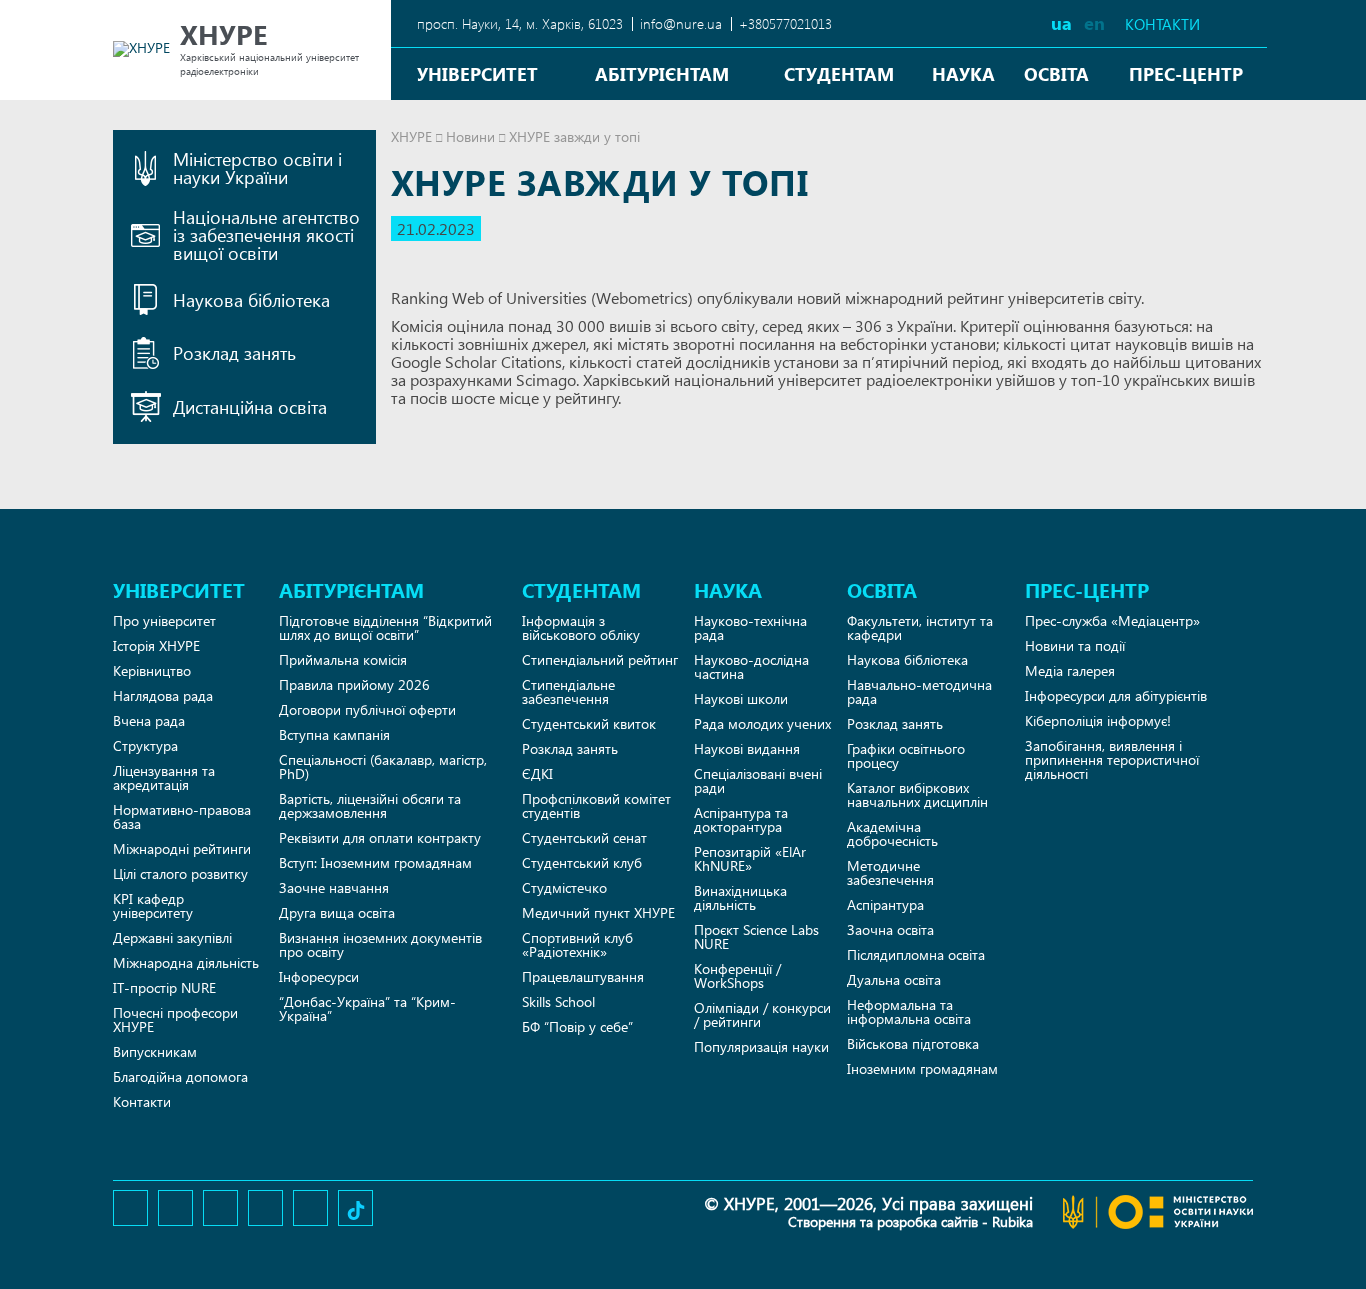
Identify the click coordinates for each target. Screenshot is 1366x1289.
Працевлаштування (583, 976)
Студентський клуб (582, 862)
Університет (477, 73)
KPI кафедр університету (153, 905)
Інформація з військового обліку (581, 627)
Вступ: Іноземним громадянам (375, 862)
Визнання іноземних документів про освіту (380, 944)
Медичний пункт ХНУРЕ (598, 912)
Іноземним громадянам (922, 1068)
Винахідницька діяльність (740, 897)
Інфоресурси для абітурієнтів (1116, 695)
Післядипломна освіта (916, 954)
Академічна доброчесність (892, 833)
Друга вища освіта (337, 912)
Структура (145, 745)
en (1094, 22)
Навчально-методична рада (919, 691)
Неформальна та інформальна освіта (909, 1011)
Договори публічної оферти (367, 709)
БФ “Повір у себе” (577, 1026)
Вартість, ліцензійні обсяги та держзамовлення (370, 805)
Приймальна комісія (343, 659)
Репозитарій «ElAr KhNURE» (750, 858)
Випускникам (155, 1051)
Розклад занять (570, 748)
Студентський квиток (589, 723)
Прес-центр (1186, 73)
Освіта (1056, 73)
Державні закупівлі (172, 937)
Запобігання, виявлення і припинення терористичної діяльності (1112, 759)
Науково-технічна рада (750, 627)
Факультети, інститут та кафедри (920, 627)
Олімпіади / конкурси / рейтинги (762, 1014)
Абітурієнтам (662, 73)
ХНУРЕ (411, 136)
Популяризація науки (761, 1046)
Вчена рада (149, 720)
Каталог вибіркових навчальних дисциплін (917, 794)
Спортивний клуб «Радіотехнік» (577, 944)
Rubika (1012, 1221)
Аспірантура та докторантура (741, 819)
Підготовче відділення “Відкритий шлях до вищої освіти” (385, 627)
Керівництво (152, 670)
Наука (963, 73)
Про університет (164, 620)
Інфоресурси (319, 976)
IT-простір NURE (164, 987)
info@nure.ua (681, 23)
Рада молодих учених (762, 723)
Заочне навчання (334, 887)
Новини (470, 136)
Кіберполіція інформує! (1098, 720)
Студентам (839, 73)
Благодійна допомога (180, 1076)
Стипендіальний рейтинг (600, 659)
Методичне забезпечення (890, 872)
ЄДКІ (537, 773)
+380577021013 (785, 23)
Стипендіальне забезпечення (568, 691)
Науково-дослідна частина (751, 666)
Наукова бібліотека (907, 659)
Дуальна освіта (894, 979)
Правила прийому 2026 (354, 684)
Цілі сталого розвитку (180, 873)
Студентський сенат (584, 837)
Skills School (558, 1001)
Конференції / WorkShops (737, 975)
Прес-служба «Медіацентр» (1112, 620)
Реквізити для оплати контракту (380, 837)
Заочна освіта (890, 929)
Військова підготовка (913, 1043)
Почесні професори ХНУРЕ (175, 1019)
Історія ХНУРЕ (156, 645)
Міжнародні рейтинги (182, 848)
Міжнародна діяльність (186, 962)
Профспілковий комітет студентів (596, 805)
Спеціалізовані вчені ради (758, 780)
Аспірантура (885, 904)
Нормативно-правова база (182, 816)
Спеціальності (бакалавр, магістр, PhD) (383, 766)
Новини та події (1075, 645)
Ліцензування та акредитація (164, 777)
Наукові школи (741, 698)
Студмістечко (564, 887)
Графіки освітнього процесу (906, 755)
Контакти (1162, 24)
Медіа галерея (1070, 670)
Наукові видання (747, 748)
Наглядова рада (163, 695)
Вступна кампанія (334, 734)
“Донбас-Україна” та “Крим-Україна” (367, 1008)
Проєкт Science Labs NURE (756, 936)
